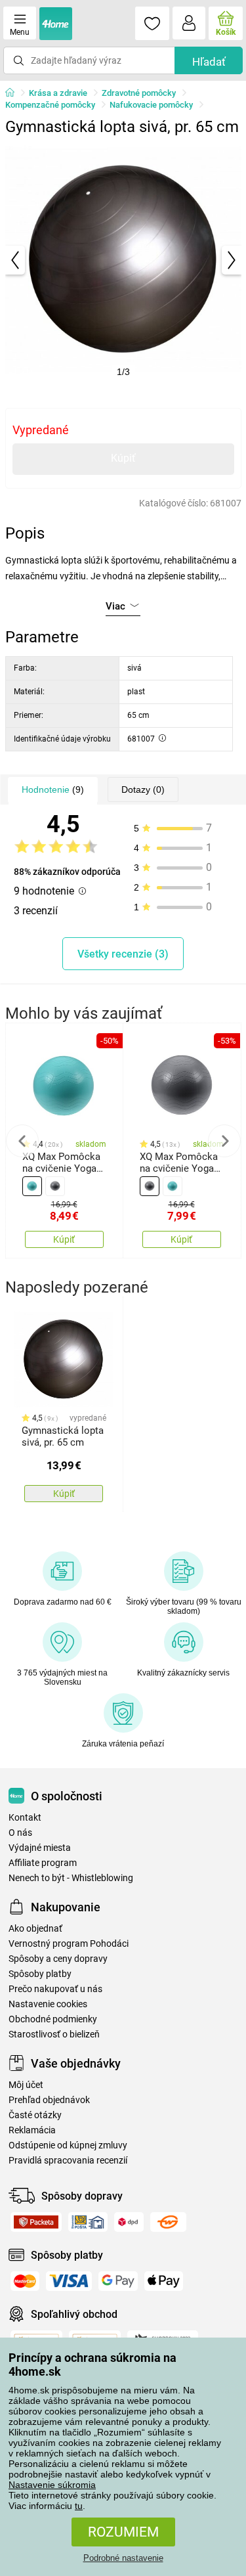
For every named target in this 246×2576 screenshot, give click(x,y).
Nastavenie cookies (48, 2004)
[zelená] (32, 1186)
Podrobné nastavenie (123, 2558)
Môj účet (26, 2085)
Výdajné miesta (40, 1848)
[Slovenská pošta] (88, 2222)
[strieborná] (55, 1186)
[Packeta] (36, 2222)
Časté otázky (35, 2115)
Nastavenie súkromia (52, 2485)
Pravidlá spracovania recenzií (68, 2161)
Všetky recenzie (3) (123, 954)
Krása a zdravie (58, 93)
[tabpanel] (123, 260)
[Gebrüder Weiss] (168, 2222)
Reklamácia (32, 2130)
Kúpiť (123, 458)
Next (224, 1141)
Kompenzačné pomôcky (50, 105)
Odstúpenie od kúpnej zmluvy (68, 2145)
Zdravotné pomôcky (139, 93)
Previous (22, 1141)
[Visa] (69, 2281)
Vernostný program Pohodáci (69, 1944)
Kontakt (25, 1818)
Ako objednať (35, 1929)
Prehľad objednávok (49, 2100)
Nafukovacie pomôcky (151, 105)
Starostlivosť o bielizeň (54, 2034)
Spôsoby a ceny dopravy (58, 1959)
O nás (20, 1833)
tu (79, 2506)
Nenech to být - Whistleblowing (71, 1878)
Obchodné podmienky (53, 2019)
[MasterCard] (25, 2281)
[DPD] (129, 2222)
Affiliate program (43, 1863)
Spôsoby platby (40, 1974)
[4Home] (14, 93)
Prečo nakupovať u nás (55, 1989)
